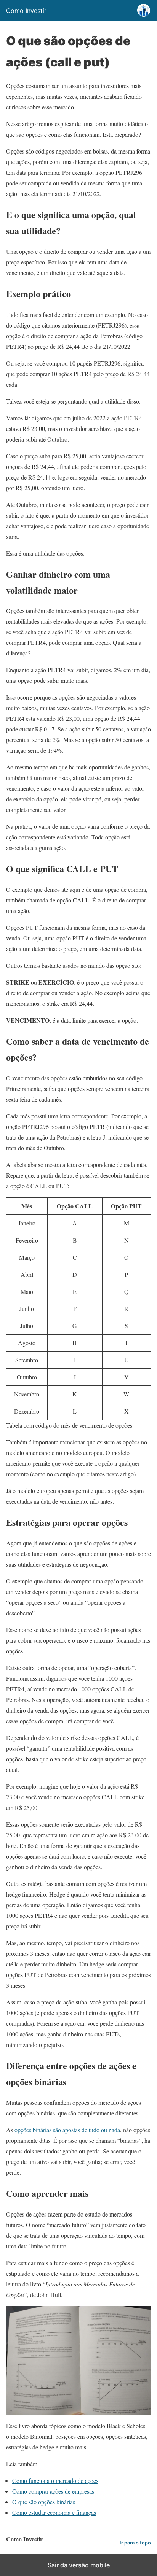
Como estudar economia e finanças (54, 2512)
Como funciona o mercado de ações (55, 2480)
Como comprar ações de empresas (53, 2491)
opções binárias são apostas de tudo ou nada (67, 2130)
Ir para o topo (135, 2543)
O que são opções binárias (44, 2502)
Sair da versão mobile (79, 2565)
